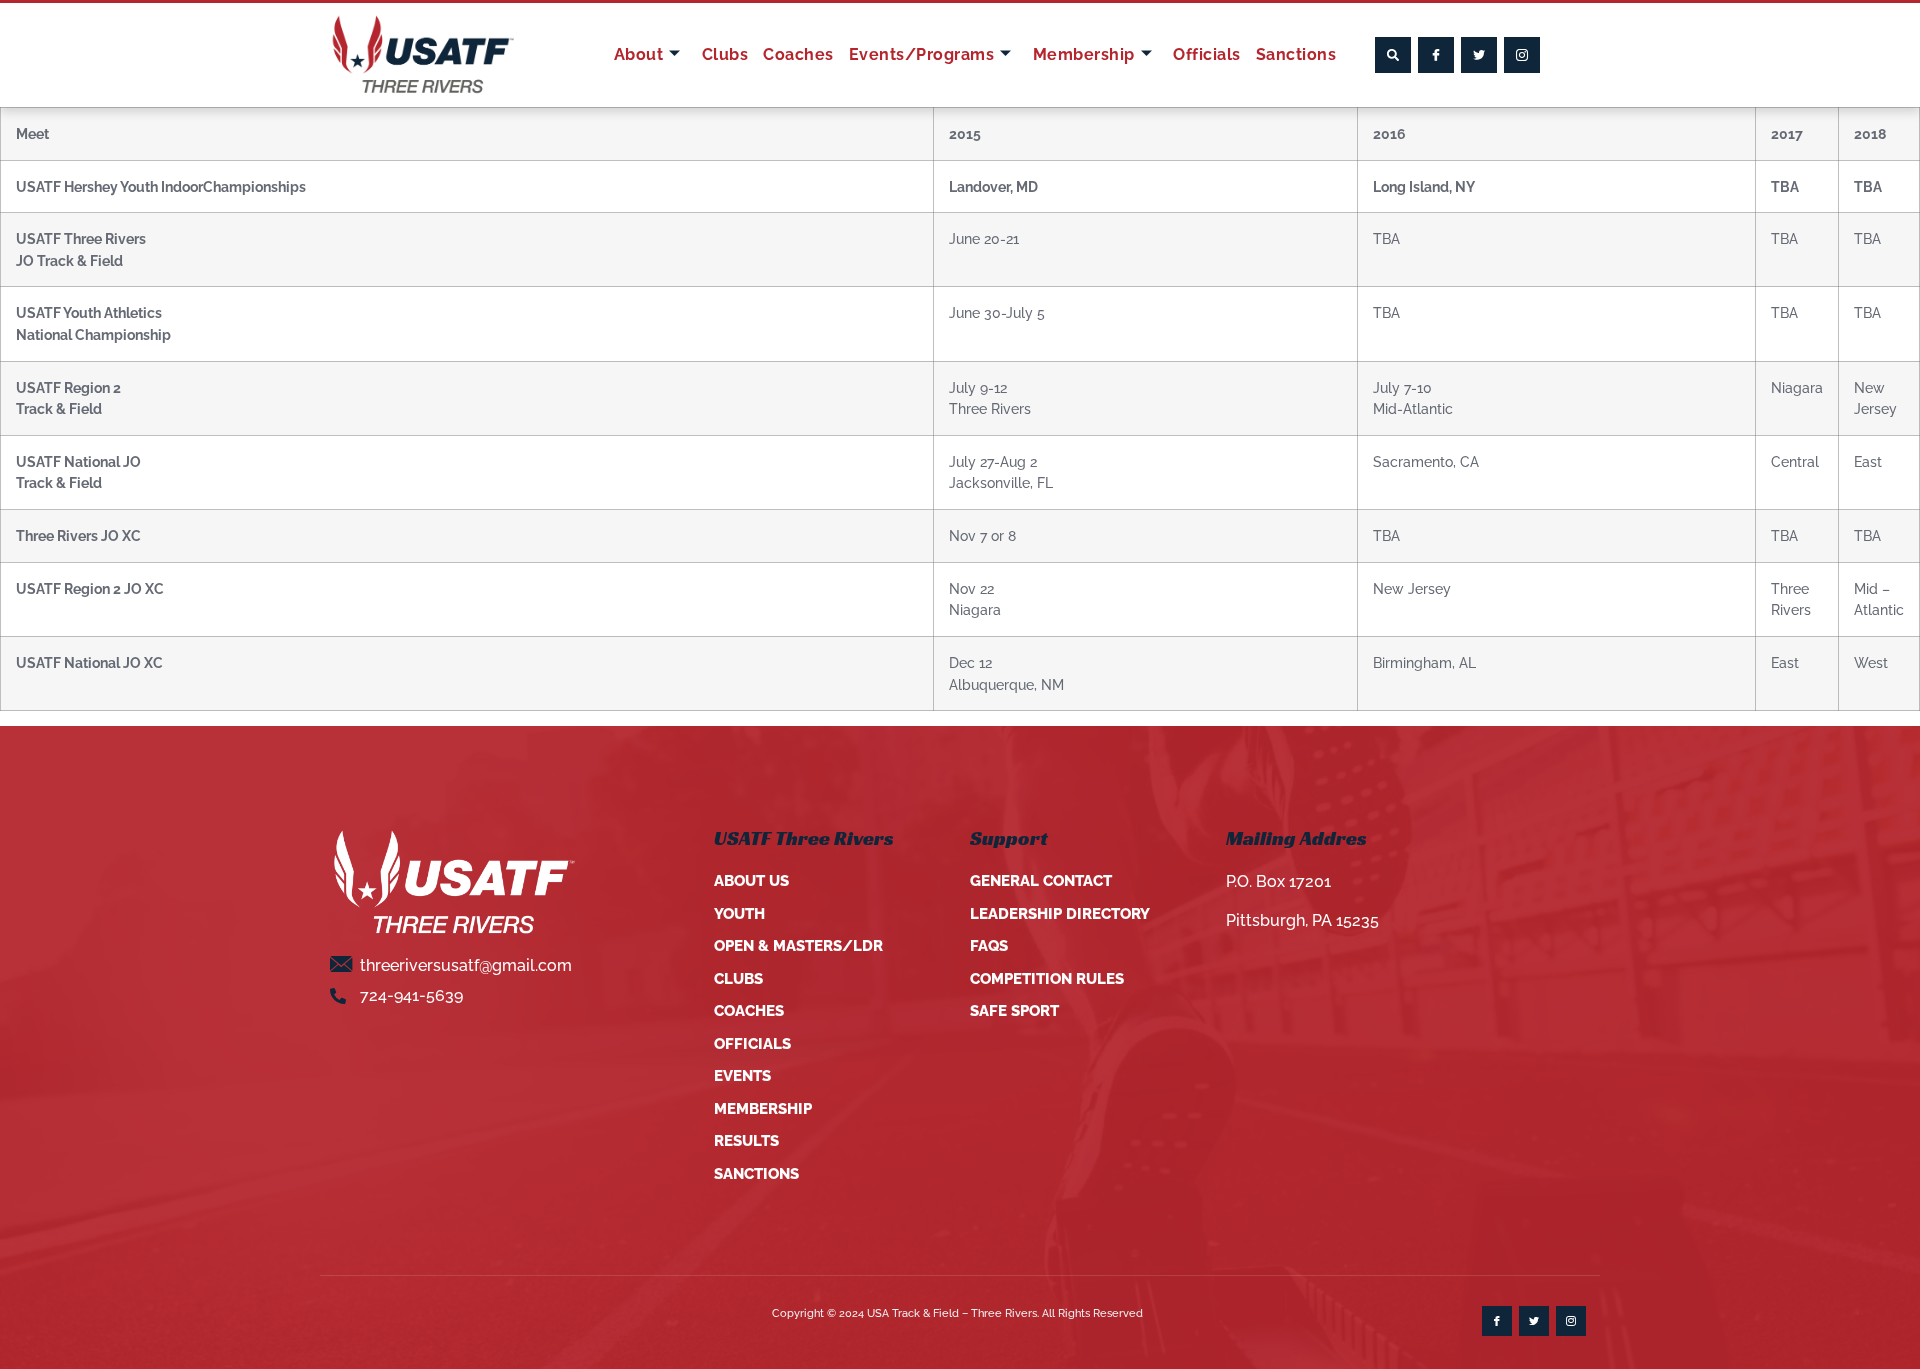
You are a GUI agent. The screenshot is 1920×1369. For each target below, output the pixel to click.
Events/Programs (922, 54)
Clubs (725, 54)
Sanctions (1296, 54)
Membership (1084, 54)
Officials (1207, 54)
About (639, 54)
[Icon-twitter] (1479, 55)
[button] (1393, 55)
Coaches (798, 54)
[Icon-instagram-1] (1522, 55)
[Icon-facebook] (1436, 55)
